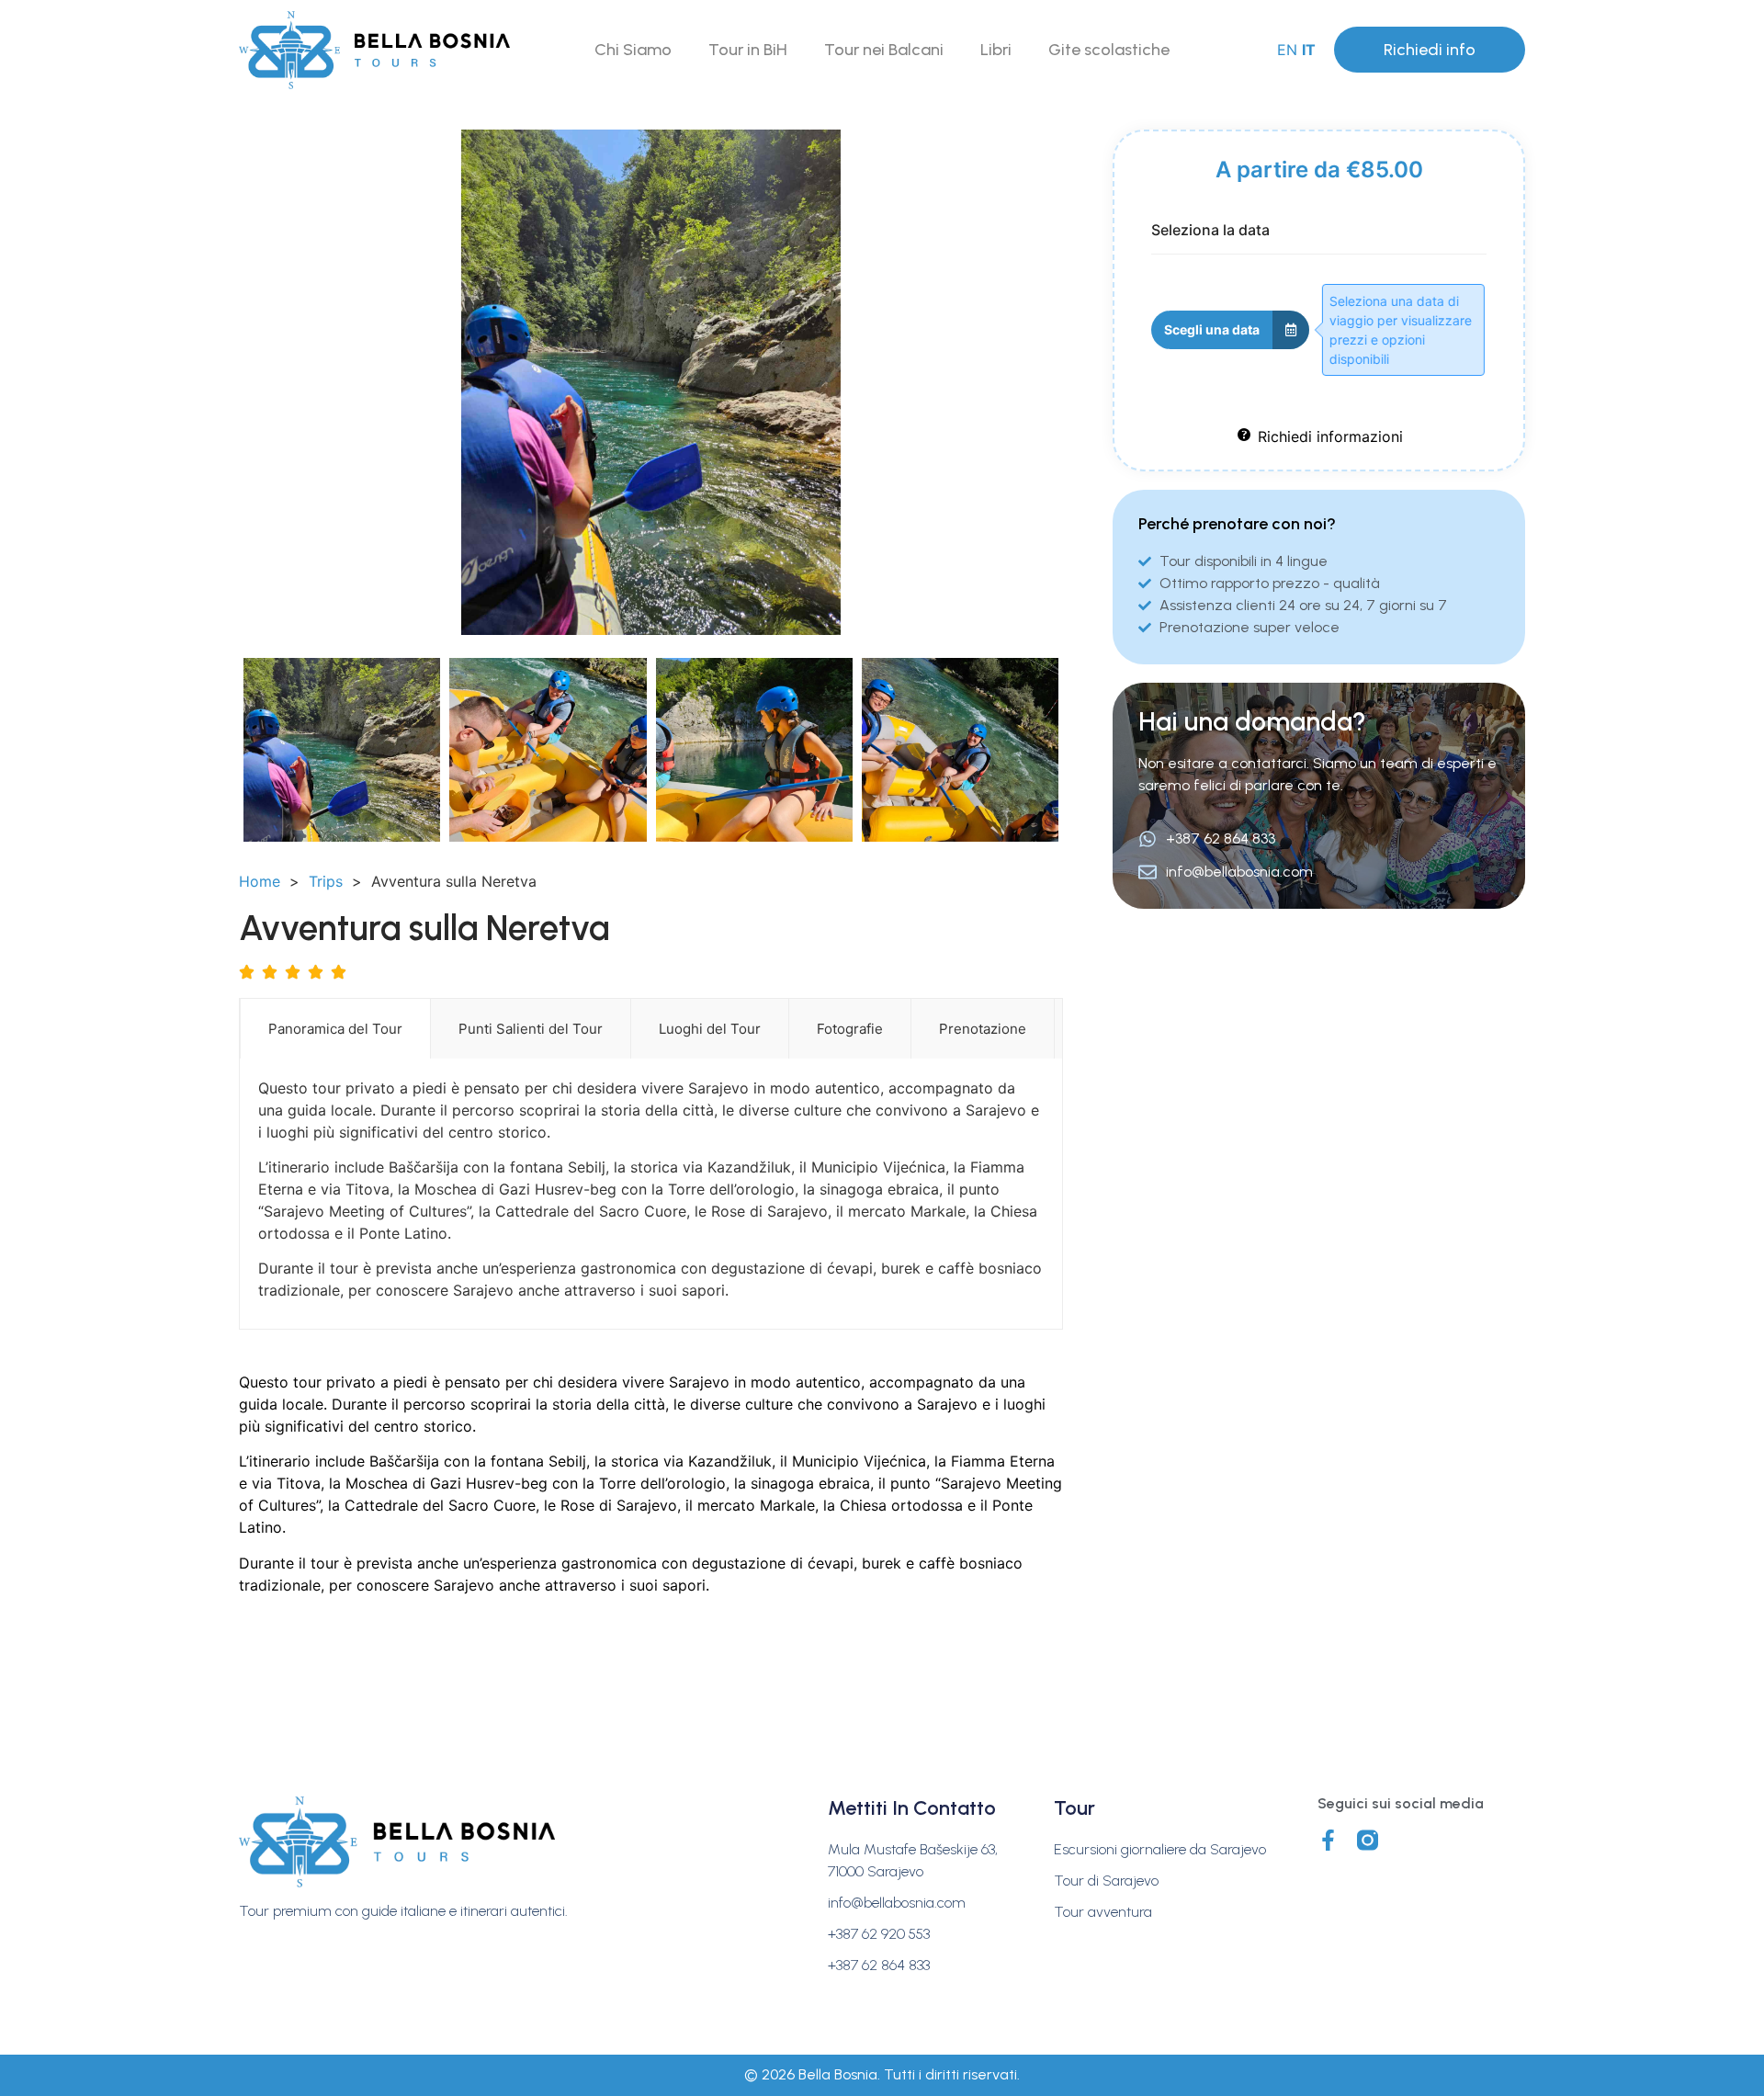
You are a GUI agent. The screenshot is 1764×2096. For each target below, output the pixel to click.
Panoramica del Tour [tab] (335, 1029)
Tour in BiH (748, 50)
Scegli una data (1212, 329)
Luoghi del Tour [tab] (710, 1029)
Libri (996, 50)
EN (1287, 50)
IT (1309, 50)
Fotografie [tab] (850, 1029)
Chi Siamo (633, 50)
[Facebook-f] (1328, 1840)
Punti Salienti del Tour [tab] (531, 1029)
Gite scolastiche (1109, 50)
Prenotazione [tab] (983, 1029)
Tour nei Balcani (884, 50)
